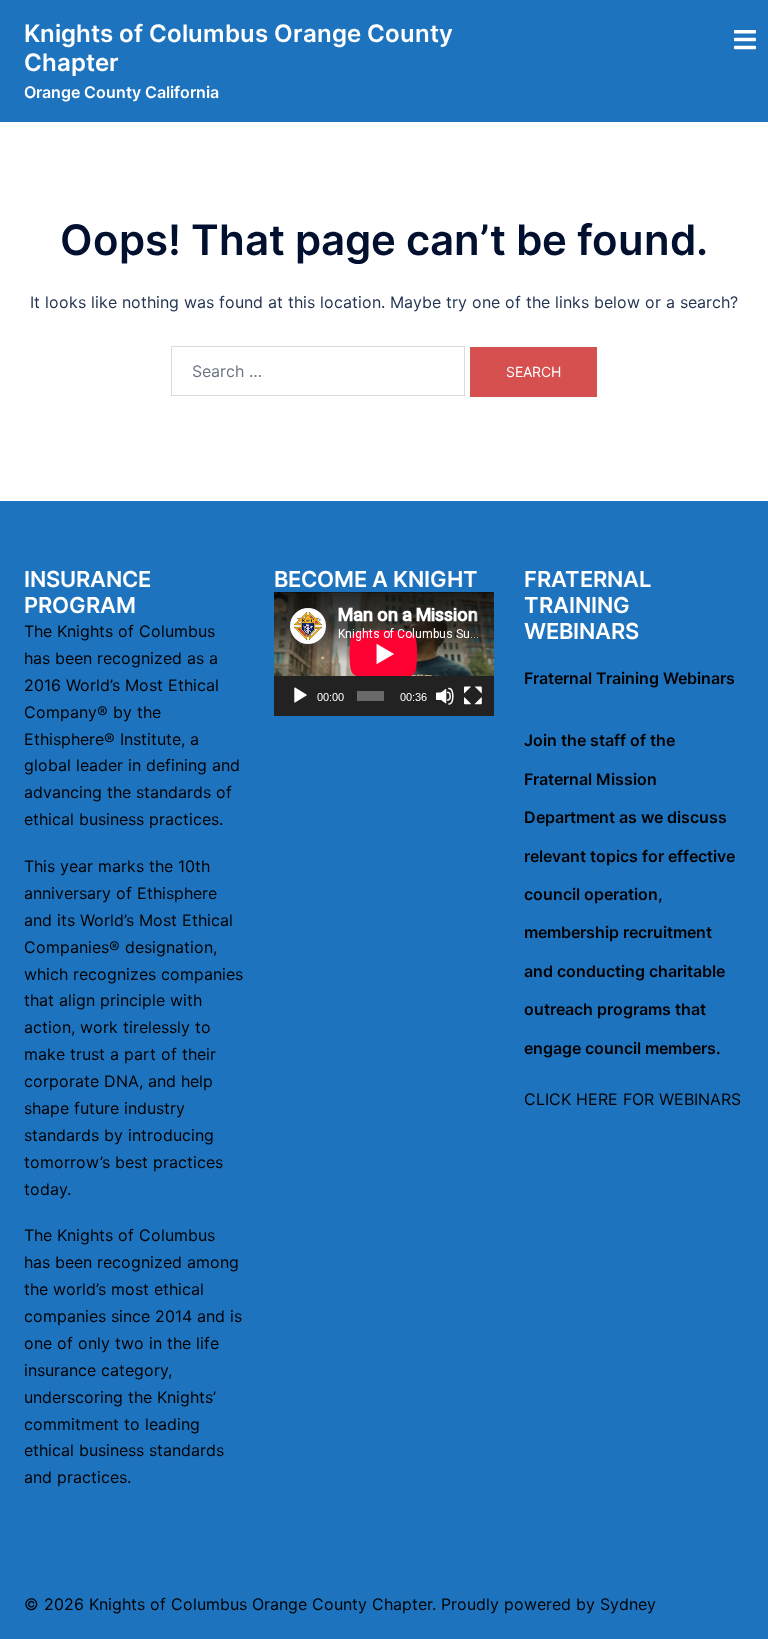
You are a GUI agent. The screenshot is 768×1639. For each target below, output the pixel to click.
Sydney (628, 1604)
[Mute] (445, 696)
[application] (384, 654)
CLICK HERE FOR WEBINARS (632, 1099)
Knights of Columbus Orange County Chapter (238, 48)
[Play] (300, 696)
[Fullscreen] (473, 696)
